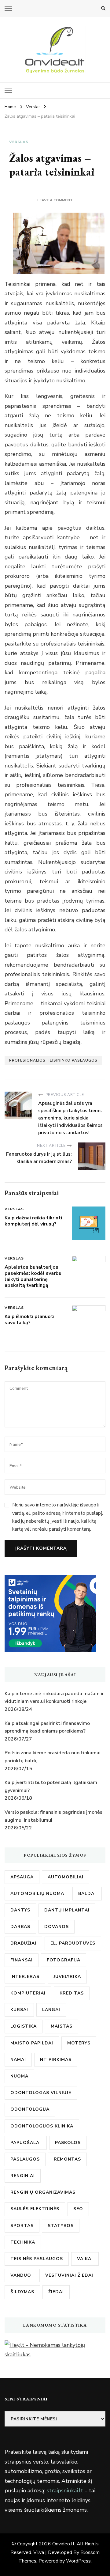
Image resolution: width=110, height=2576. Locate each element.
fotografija (64, 1960)
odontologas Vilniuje (41, 2093)
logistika (24, 2026)
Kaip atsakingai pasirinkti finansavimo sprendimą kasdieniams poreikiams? (47, 1727)
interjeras (25, 1977)
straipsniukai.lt (65, 2491)
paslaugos (25, 2159)
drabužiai (23, 1943)
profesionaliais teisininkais (72, 644)
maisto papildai (32, 2043)
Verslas (19, 142)
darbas (20, 1927)
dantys (20, 1910)
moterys (79, 2043)
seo (78, 2209)
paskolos (68, 2143)
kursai (19, 2010)
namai (18, 2060)
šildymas (22, 2292)
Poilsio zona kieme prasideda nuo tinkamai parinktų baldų (53, 1757)
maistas (62, 2026)
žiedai (56, 2292)
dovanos (57, 1927)
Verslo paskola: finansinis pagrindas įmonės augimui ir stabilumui (53, 1816)
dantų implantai (67, 1910)
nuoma (19, 2076)
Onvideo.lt (63, 2544)
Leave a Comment (55, 200)
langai (51, 2010)
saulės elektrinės (35, 2209)
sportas (22, 2226)
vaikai (85, 2259)
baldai (87, 1894)
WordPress (78, 2561)
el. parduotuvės (73, 1943)
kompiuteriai (28, 1993)
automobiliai (66, 1877)
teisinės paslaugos (37, 2259)
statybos (61, 2226)
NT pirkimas (56, 2060)
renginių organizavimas (43, 2192)
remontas (67, 2159)
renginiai (23, 2176)
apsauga (22, 1877)
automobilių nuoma (37, 1894)
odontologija (30, 2109)
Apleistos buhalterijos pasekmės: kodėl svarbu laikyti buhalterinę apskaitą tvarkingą (33, 1276)
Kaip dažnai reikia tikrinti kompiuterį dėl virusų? (33, 1221)
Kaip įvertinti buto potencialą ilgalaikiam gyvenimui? (51, 1786)
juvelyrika (67, 1977)
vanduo (21, 2275)
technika (23, 2242)
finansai (22, 1960)
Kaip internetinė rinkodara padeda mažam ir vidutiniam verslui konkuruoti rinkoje (54, 1698)
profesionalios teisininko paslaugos (53, 1060)
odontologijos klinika (42, 2126)
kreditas (72, 1993)
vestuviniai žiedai (69, 2275)
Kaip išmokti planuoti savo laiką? (29, 1320)
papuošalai (26, 2143)
